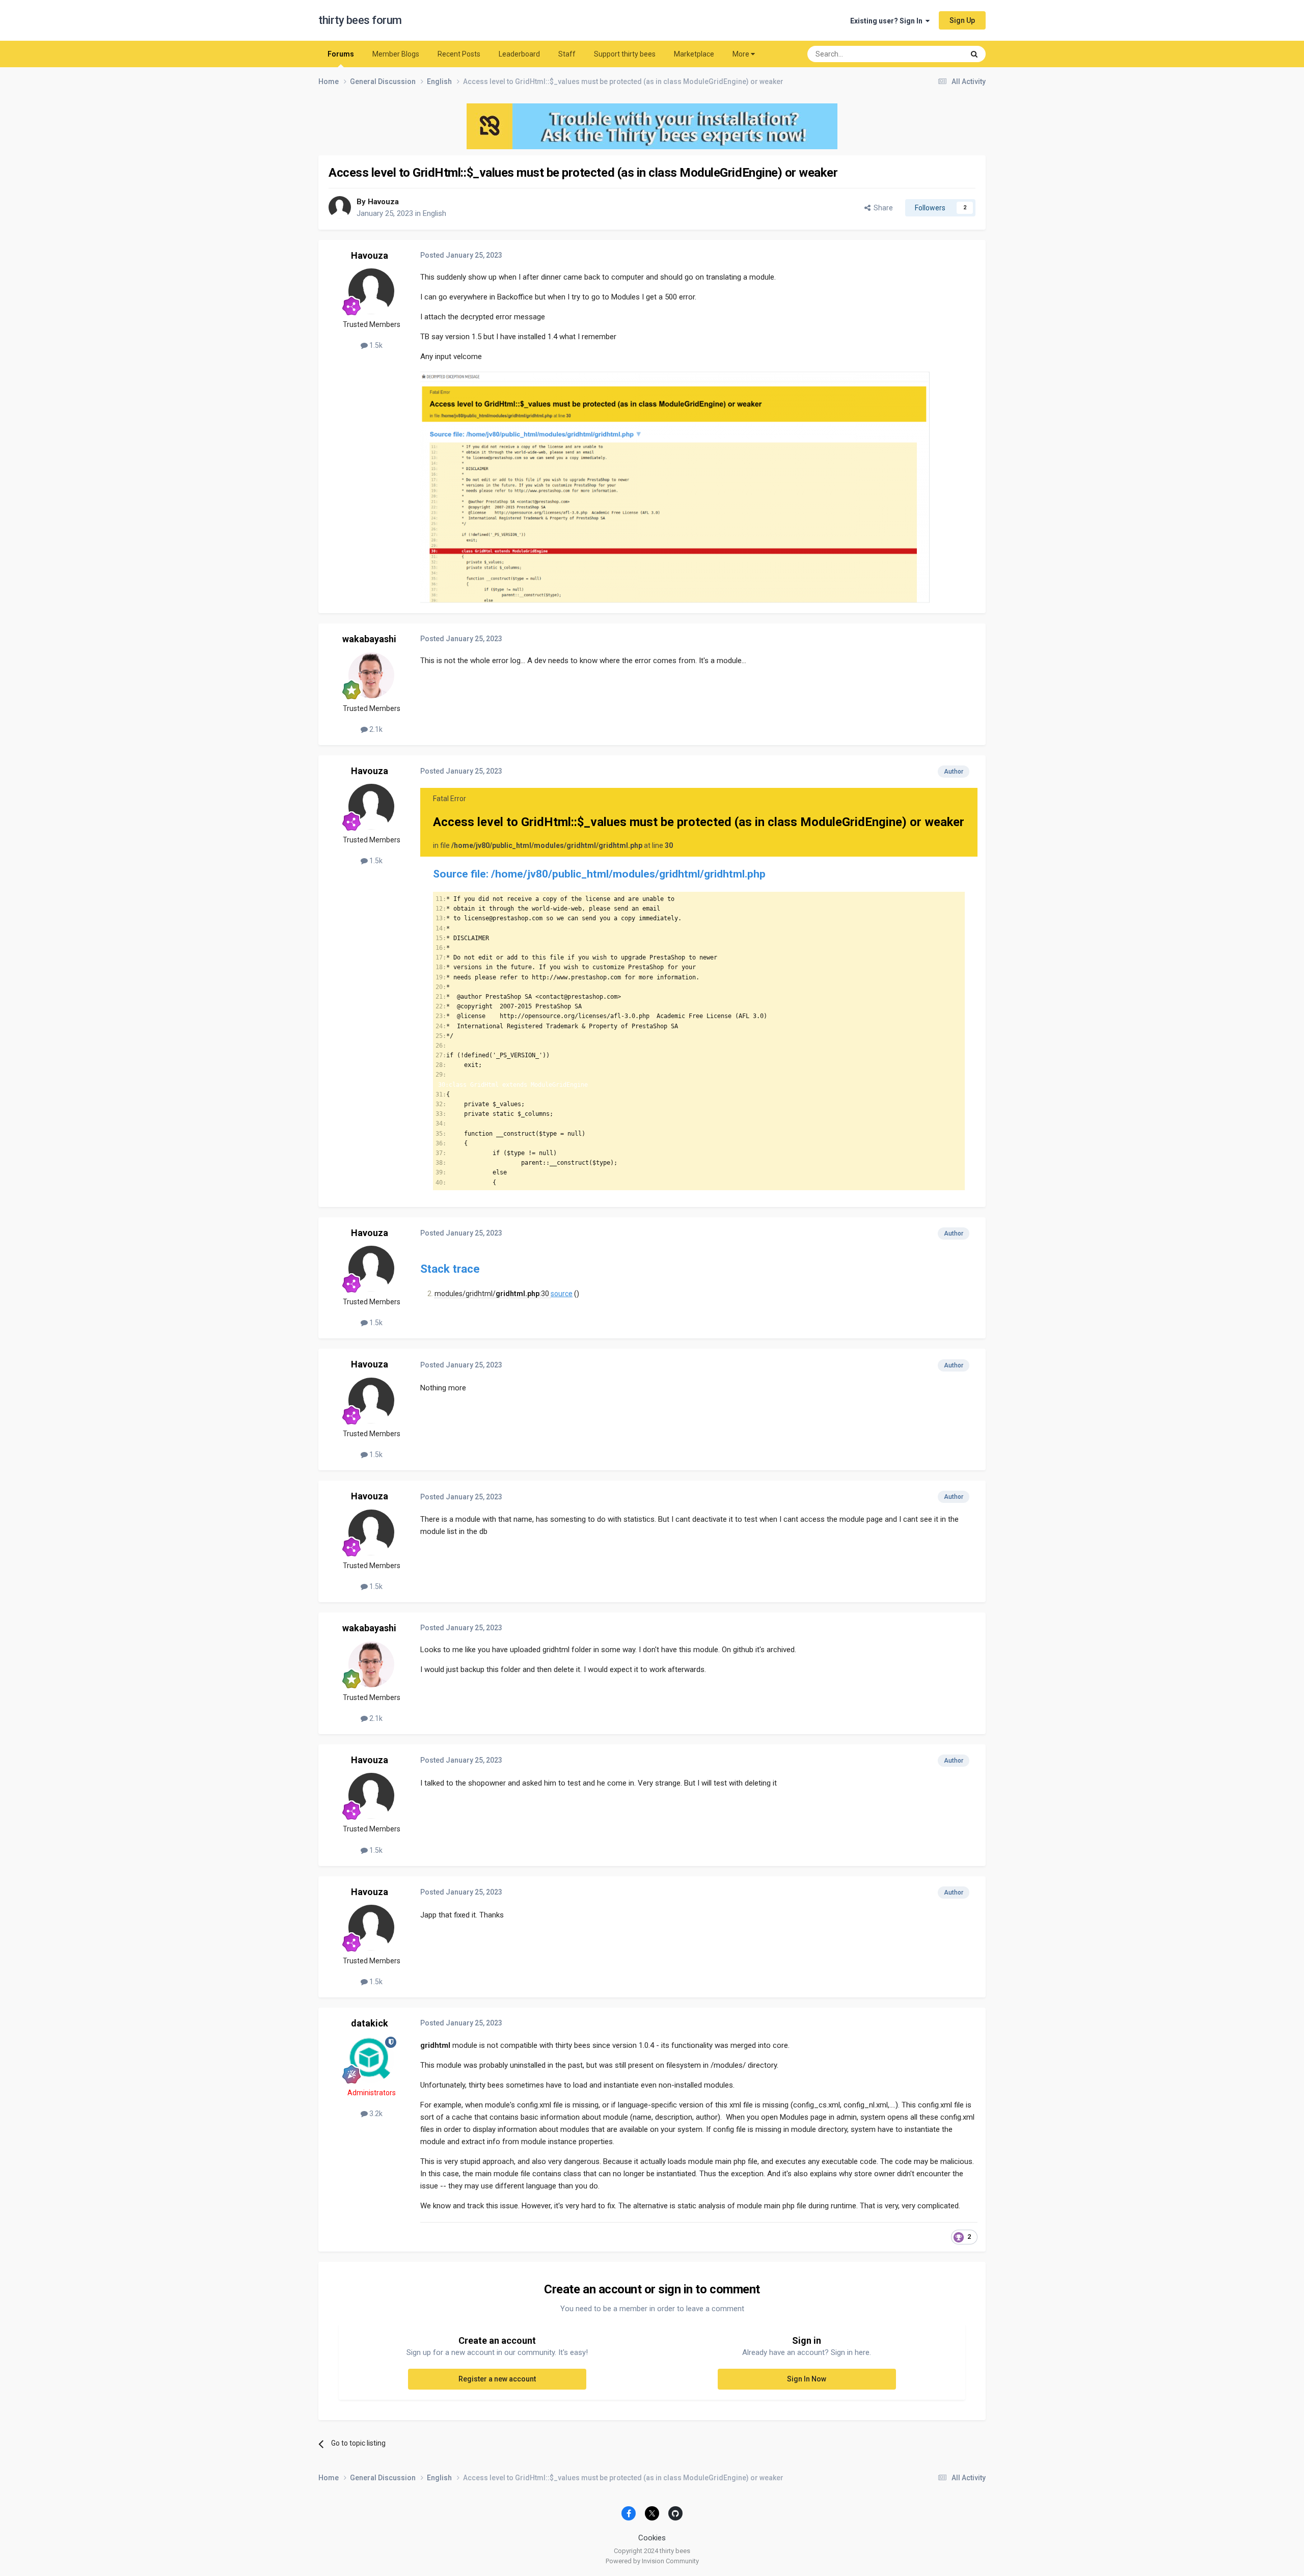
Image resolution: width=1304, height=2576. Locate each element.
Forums (341, 54)
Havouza (383, 202)
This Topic (935, 54)
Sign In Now (807, 2379)
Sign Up (962, 20)
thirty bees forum (360, 20)
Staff (567, 54)
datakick (370, 2023)
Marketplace (694, 54)
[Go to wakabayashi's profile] (371, 675)
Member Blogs (396, 54)
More (741, 54)
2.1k (375, 729)
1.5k (375, 345)
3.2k (375, 2114)
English (434, 213)
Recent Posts (459, 54)
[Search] (974, 54)
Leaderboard (519, 54)
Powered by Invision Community (652, 2561)
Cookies (652, 2538)
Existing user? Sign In (888, 21)
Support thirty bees (625, 54)
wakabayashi (369, 639)
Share (882, 208)
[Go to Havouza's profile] (340, 207)
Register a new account (497, 2379)
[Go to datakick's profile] (371, 2060)
